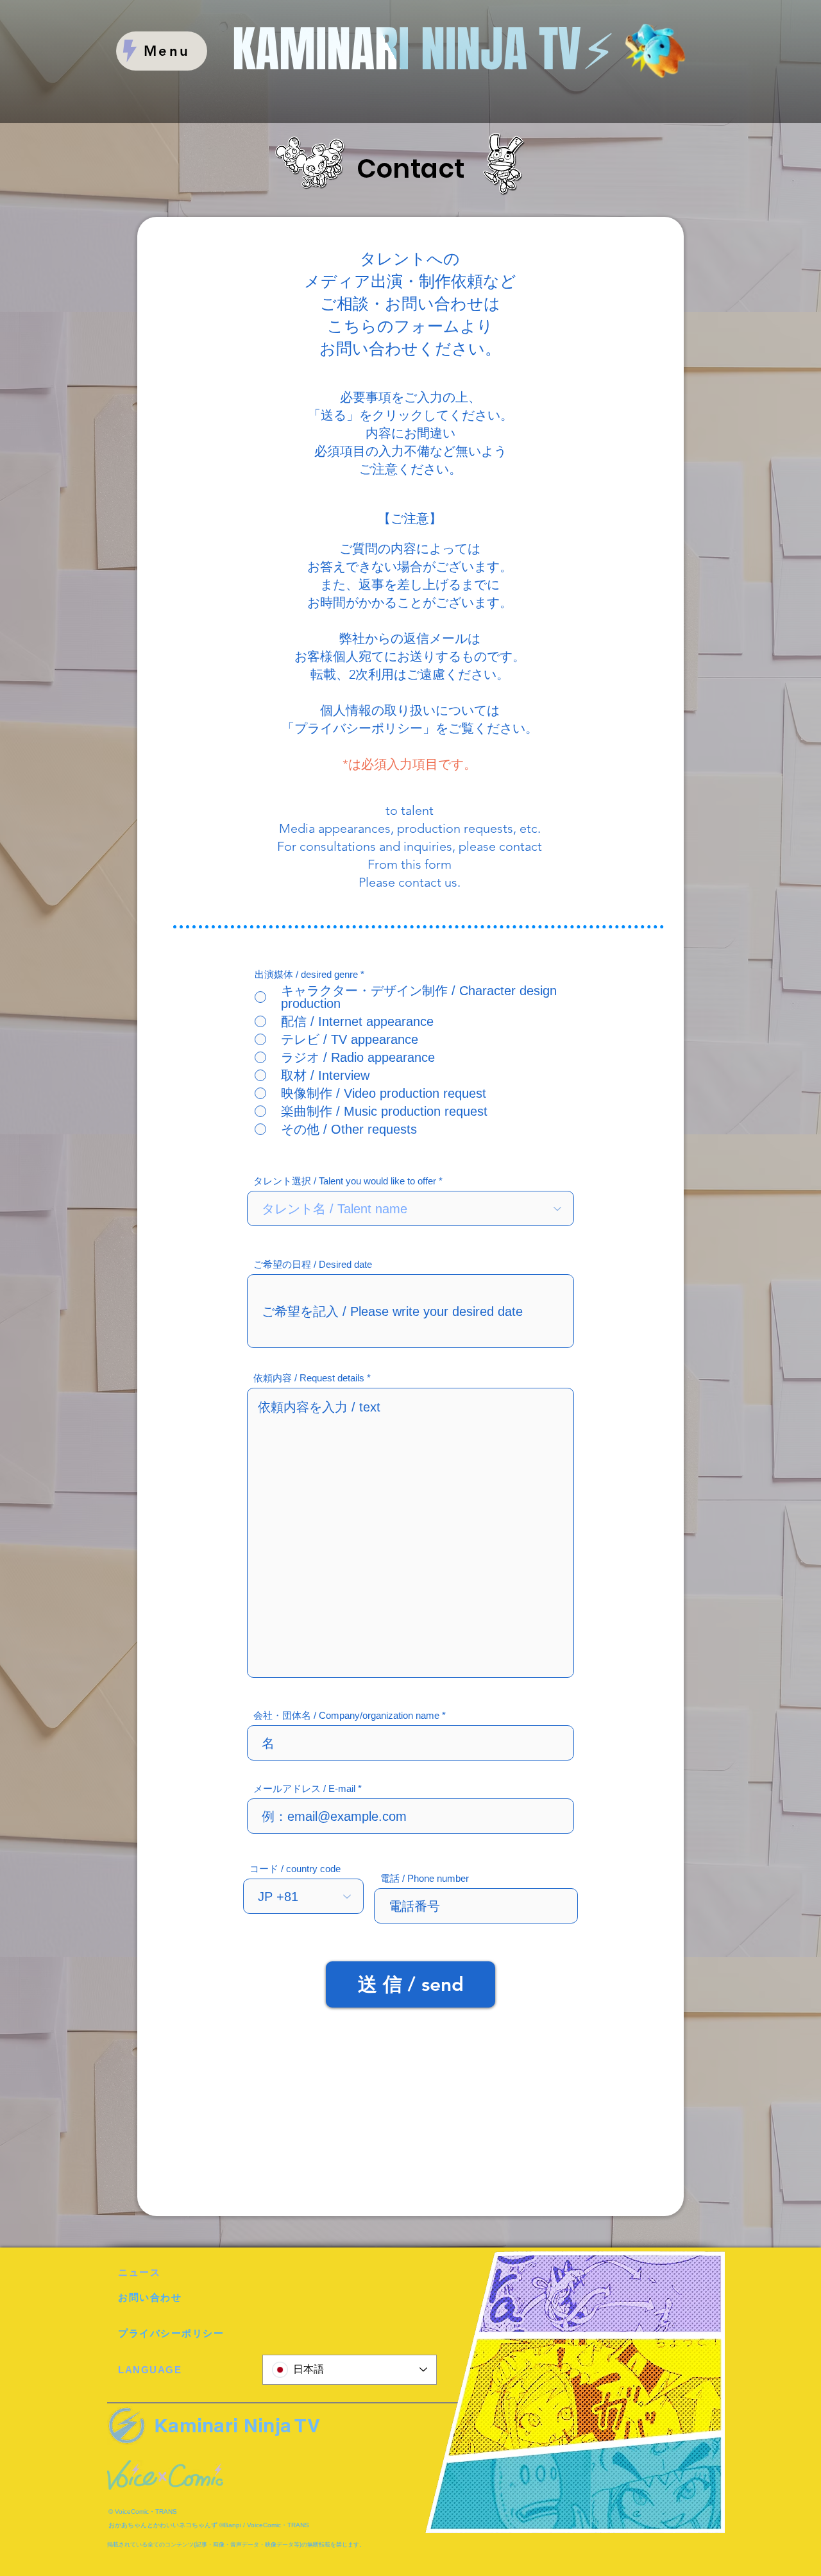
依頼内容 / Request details (309, 1378)
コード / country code (295, 1869)
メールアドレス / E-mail (304, 1788)
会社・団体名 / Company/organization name (346, 1715)
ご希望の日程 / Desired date (313, 1264)
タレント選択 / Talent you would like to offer (345, 1181)
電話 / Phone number (425, 1878)
